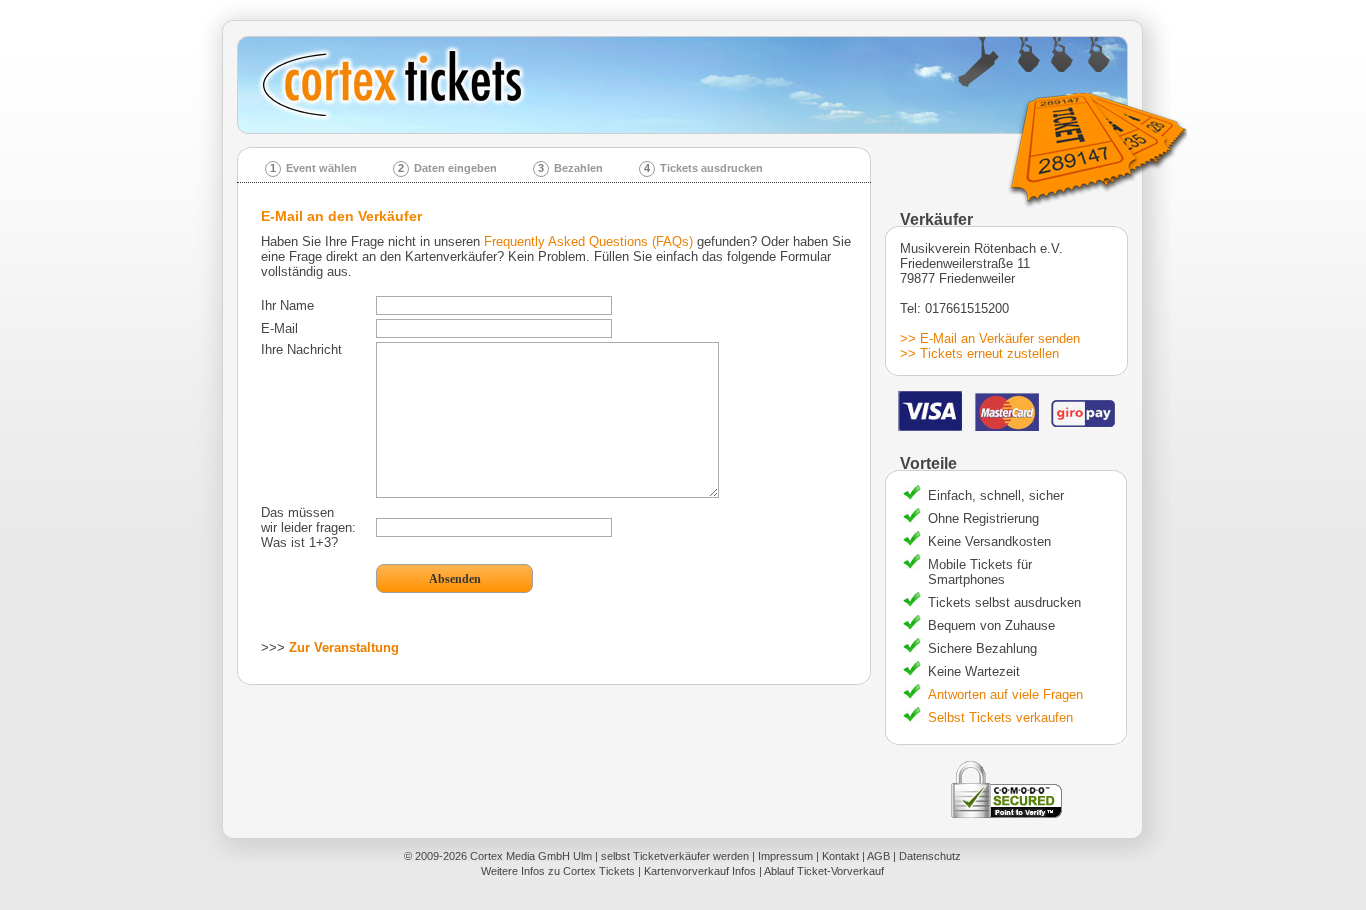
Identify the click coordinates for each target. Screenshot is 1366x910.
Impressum (785, 856)
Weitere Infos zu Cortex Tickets (558, 871)
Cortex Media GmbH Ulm (531, 856)
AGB (878, 856)
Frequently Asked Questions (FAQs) (588, 241)
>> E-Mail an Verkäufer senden (990, 338)
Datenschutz (930, 856)
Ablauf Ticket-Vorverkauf (824, 871)
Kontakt (840, 856)
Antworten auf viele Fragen (1005, 694)
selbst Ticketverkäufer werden (675, 856)
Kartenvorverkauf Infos (700, 871)
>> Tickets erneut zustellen (979, 353)
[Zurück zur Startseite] (689, 85)
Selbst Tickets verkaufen (1000, 717)
